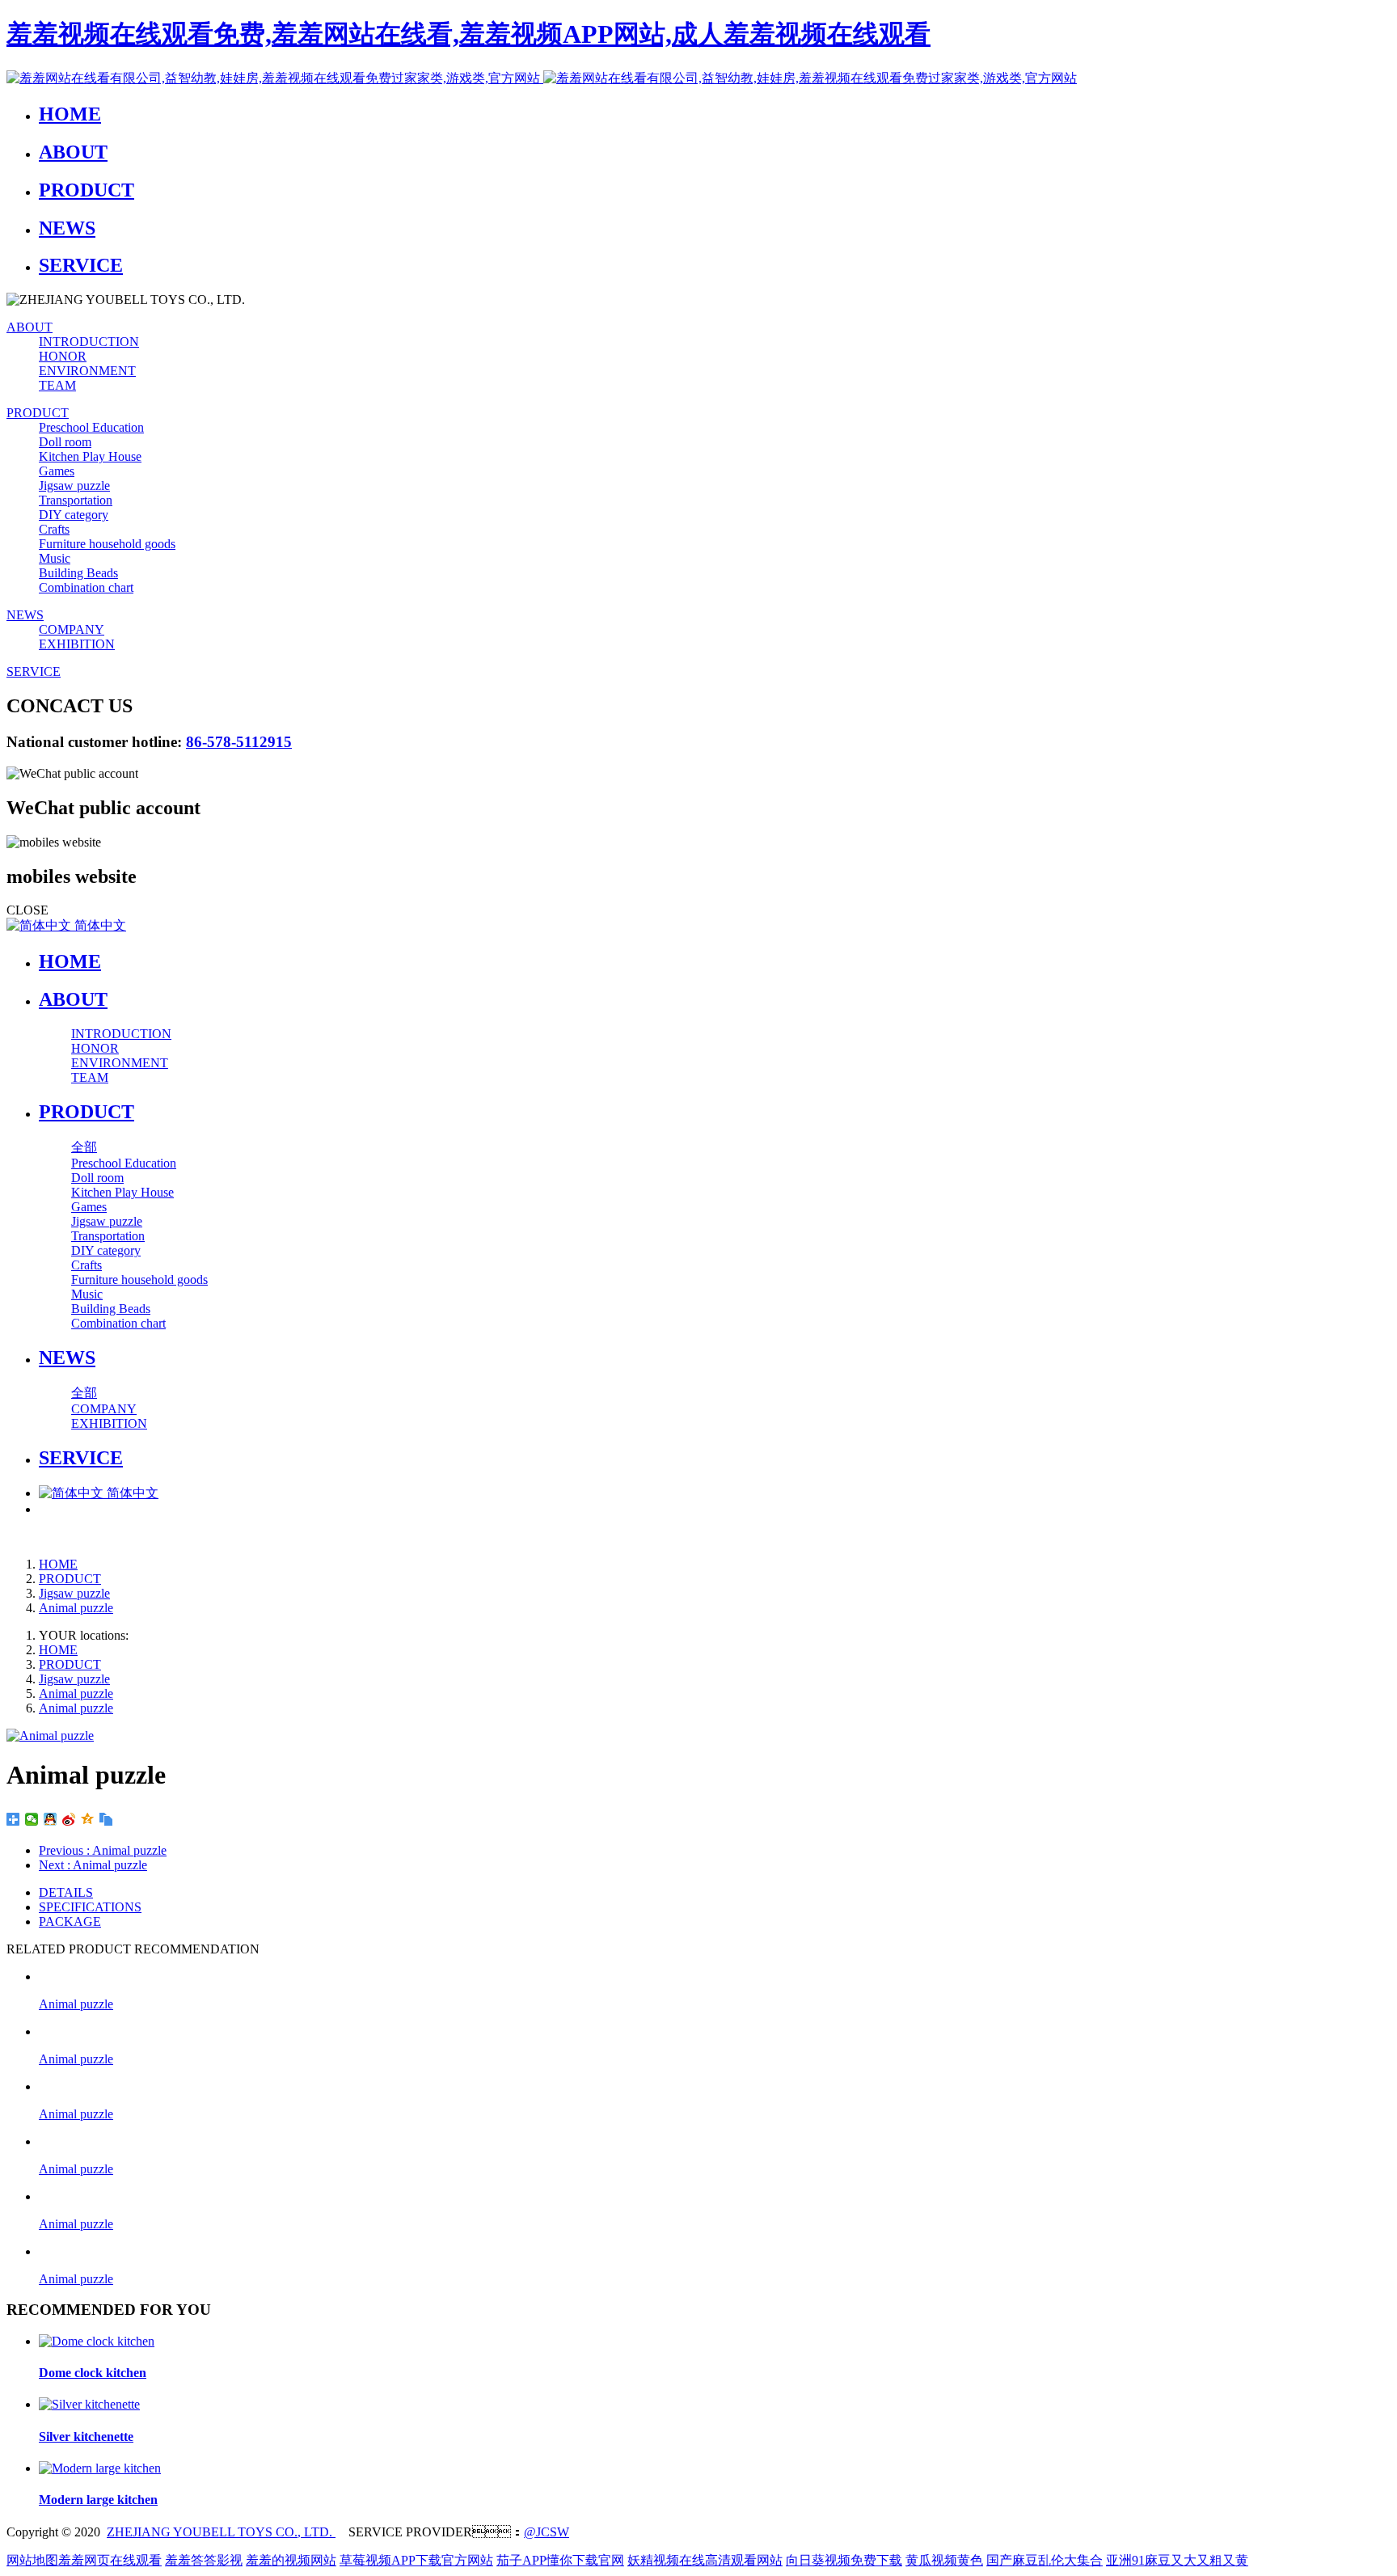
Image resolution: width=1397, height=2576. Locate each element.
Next (93, 1865)
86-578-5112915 (239, 742)
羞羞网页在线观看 (110, 2560)
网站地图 (32, 2560)
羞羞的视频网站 (291, 2560)
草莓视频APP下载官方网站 (416, 2560)
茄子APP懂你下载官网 (560, 2560)
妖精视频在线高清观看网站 (705, 2560)
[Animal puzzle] (715, 1976)
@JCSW (547, 2532)
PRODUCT (70, 1579)
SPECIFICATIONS (90, 1907)
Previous (103, 1850)
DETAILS (66, 1892)
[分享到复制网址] (106, 1819)
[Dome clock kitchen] (97, 2341)
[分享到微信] (32, 1819)
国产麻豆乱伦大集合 (1045, 2560)
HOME (70, 961)
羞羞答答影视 (204, 2560)
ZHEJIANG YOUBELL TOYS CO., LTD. (221, 2532)
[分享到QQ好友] (51, 1819)
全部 (84, 1147)
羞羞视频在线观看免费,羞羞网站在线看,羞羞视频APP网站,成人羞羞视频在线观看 (468, 34)
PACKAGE (70, 1921)
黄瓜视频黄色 (944, 2560)
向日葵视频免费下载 (844, 2560)
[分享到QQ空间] (88, 1819)
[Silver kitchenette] (89, 2404)
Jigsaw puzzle (74, 1593)
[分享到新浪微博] (69, 1819)
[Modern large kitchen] (100, 2468)
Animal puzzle (76, 1608)
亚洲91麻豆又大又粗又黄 (1177, 2560)
